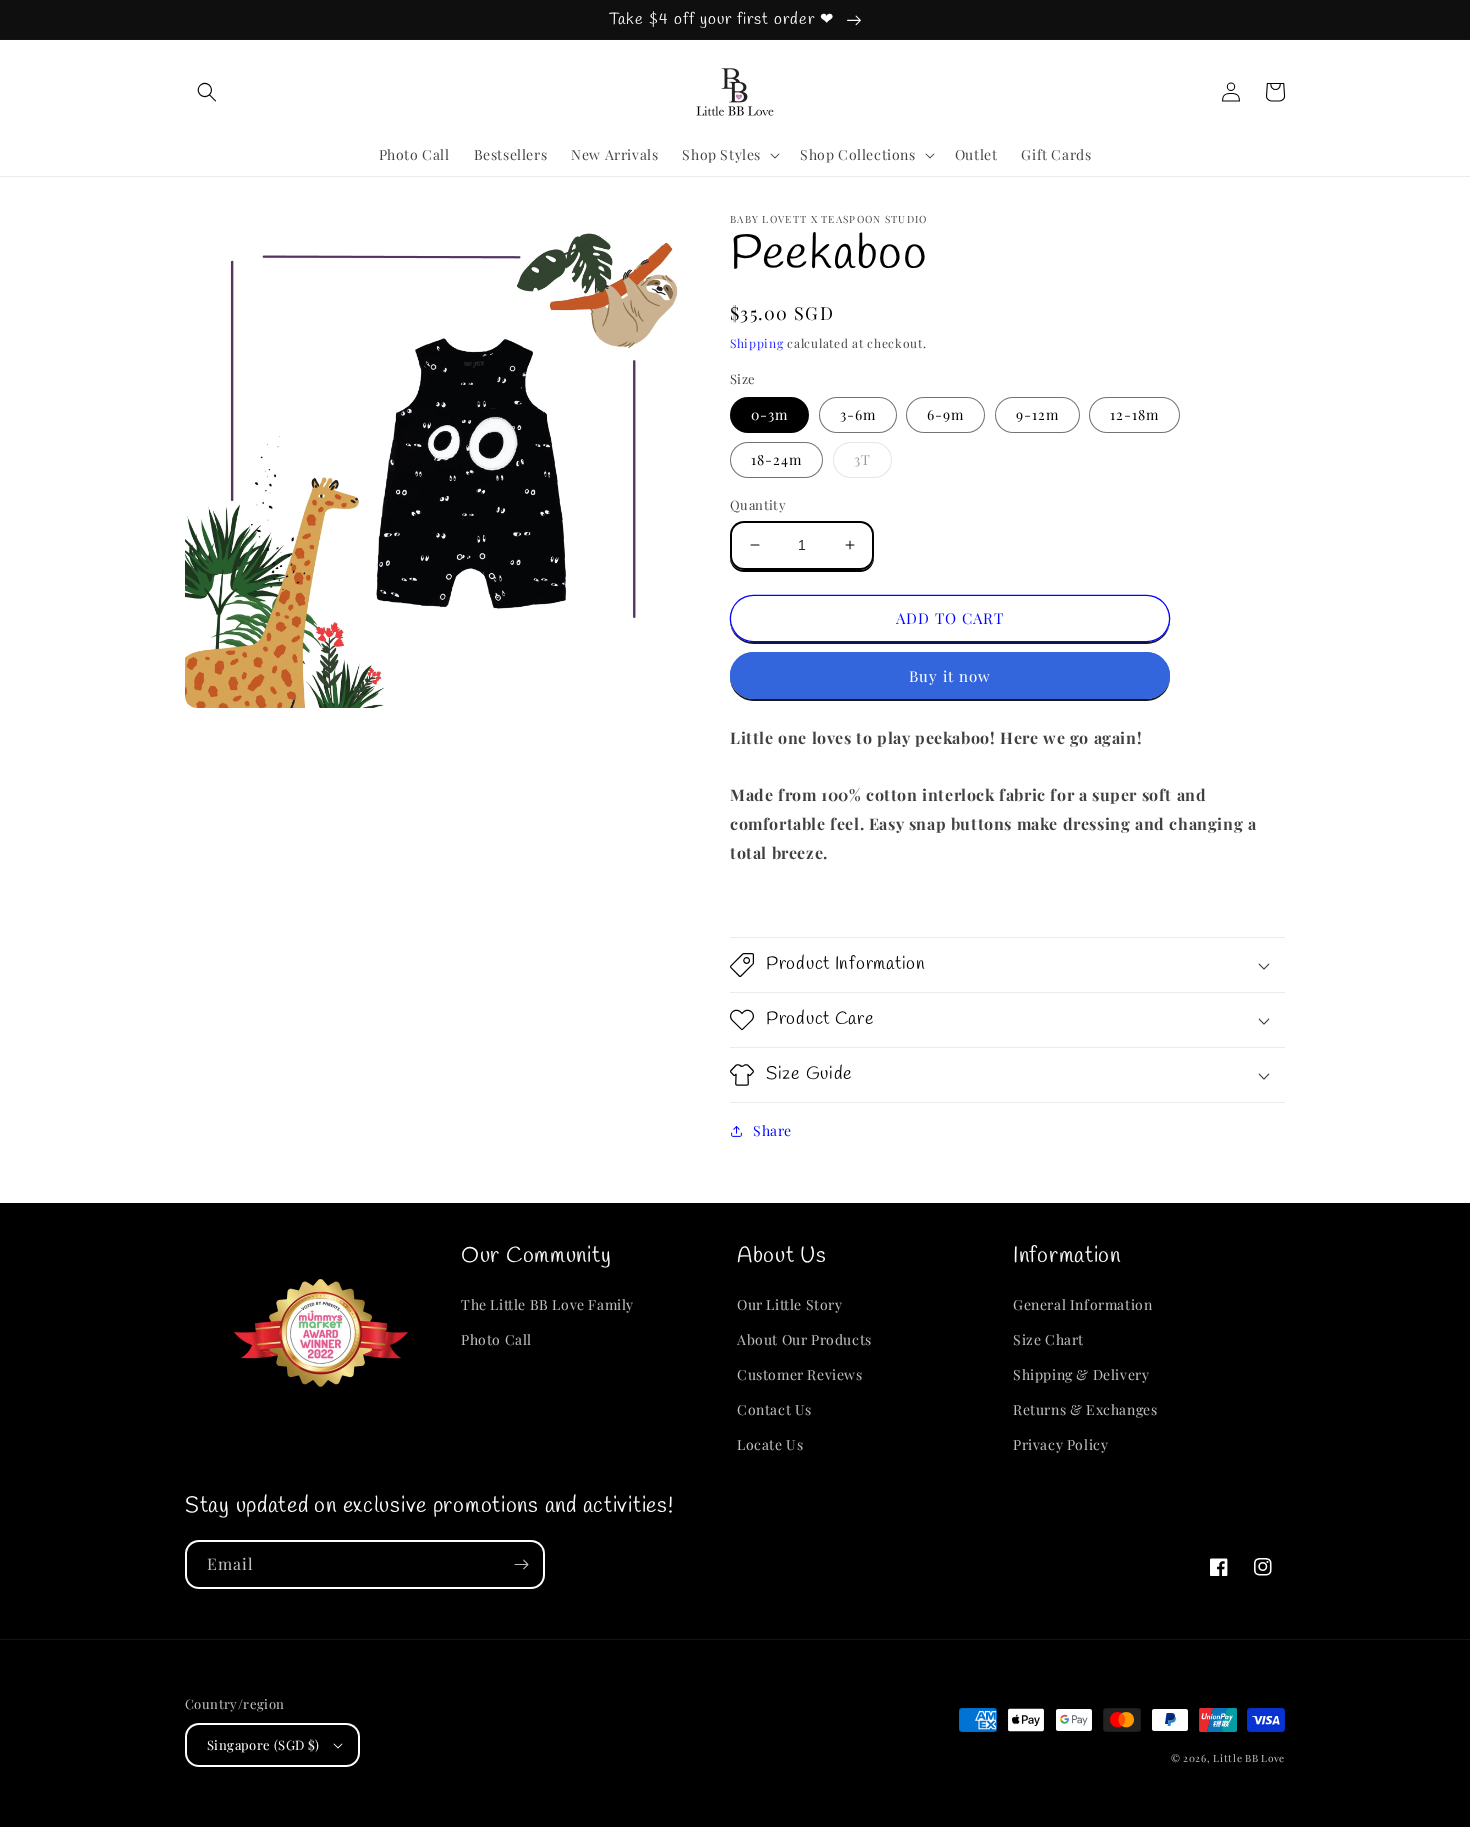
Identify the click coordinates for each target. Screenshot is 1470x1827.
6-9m (945, 414)
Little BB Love (1249, 1758)
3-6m (858, 414)
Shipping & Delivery (1081, 1374)
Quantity (758, 504)
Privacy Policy (1060, 1444)
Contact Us (774, 1409)
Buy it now (950, 676)
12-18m (1134, 414)
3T (862, 459)
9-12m (1037, 414)
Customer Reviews (800, 1374)
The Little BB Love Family (547, 1304)
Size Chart (1048, 1339)
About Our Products (804, 1339)
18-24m (776, 459)
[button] (207, 92)
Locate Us (770, 1444)
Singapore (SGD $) (263, 1744)
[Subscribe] (521, 1564)
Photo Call (496, 1339)
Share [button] (772, 1130)
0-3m (769, 414)
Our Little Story (790, 1304)
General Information (1082, 1304)
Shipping (757, 343)
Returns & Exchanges (1085, 1409)
